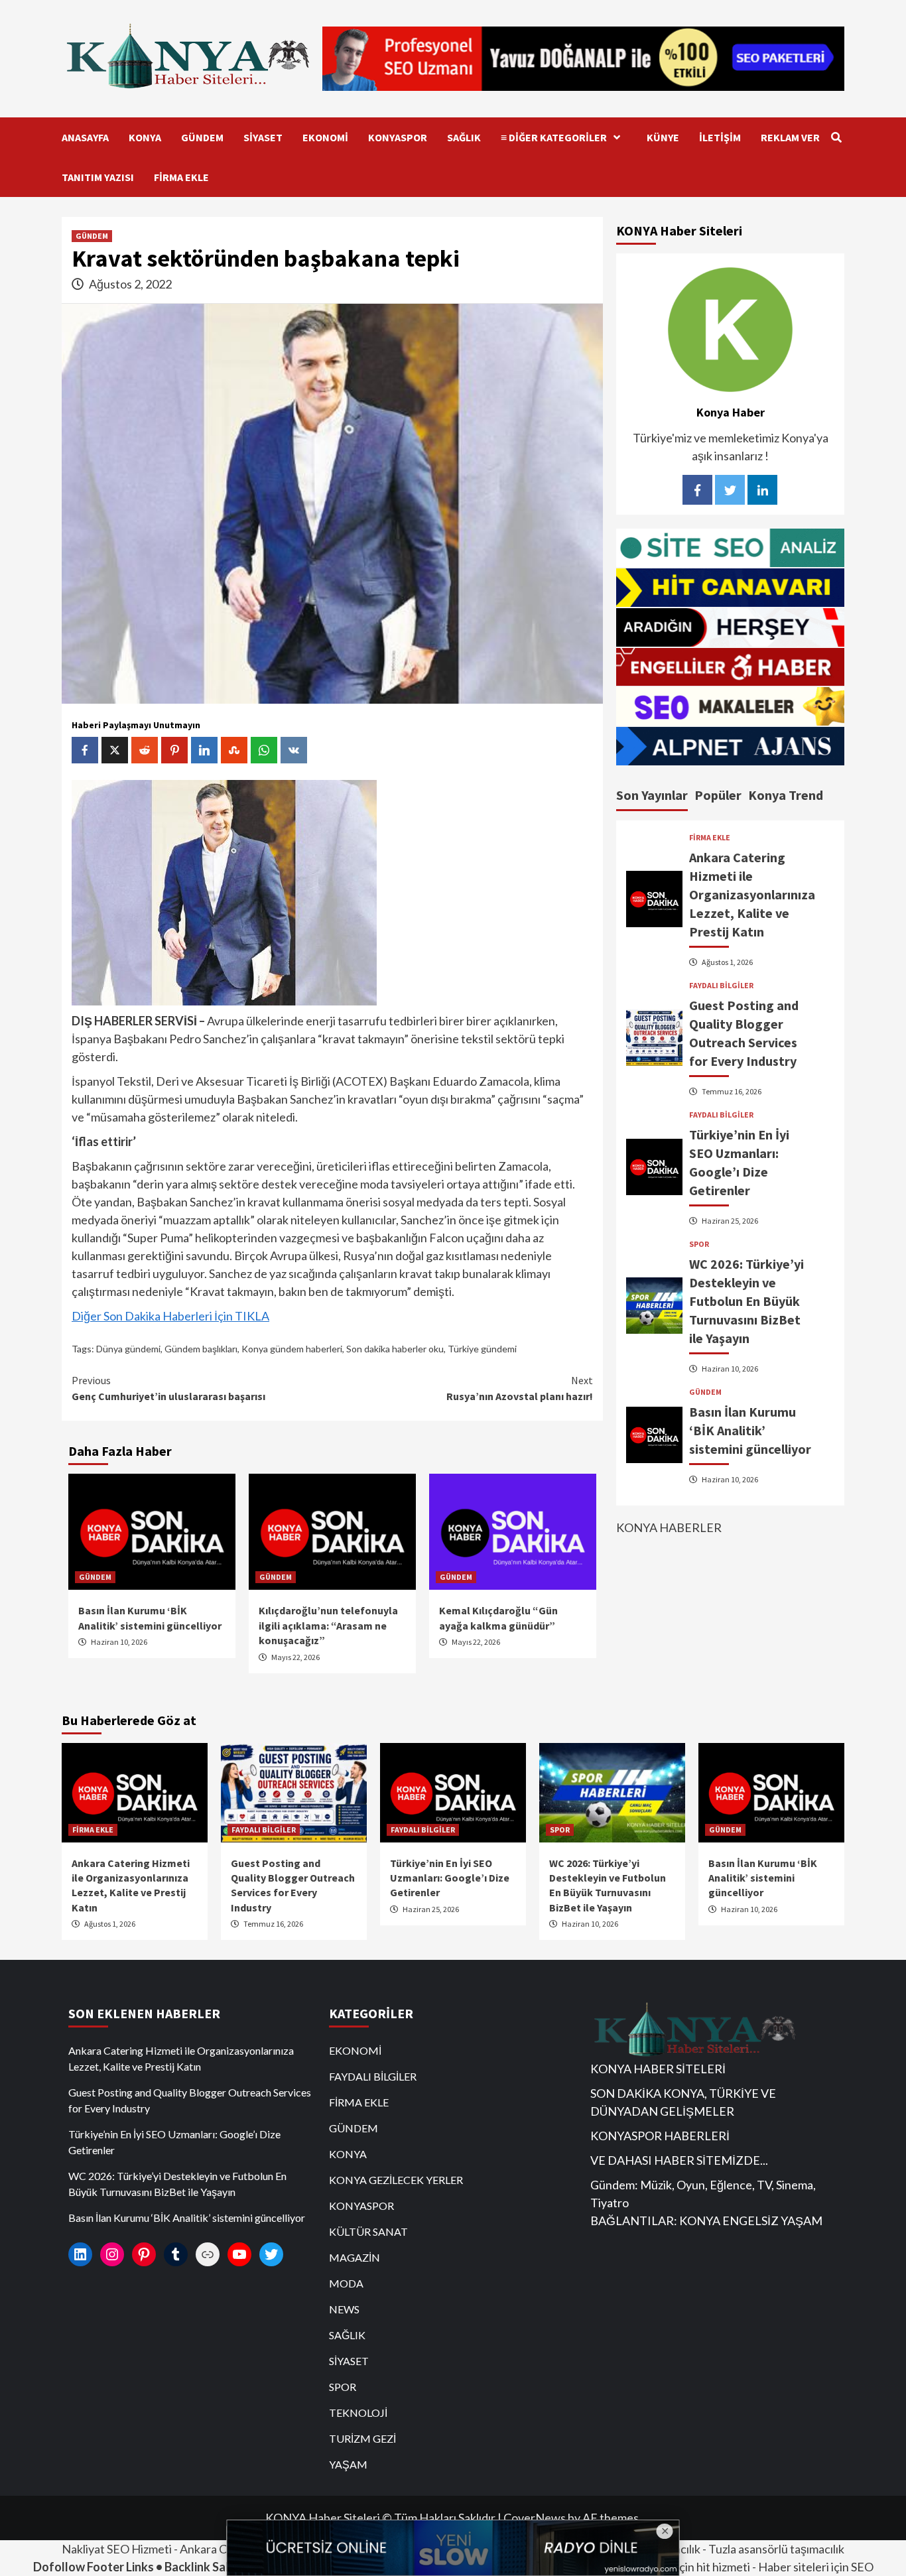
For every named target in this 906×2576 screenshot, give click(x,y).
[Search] (836, 137)
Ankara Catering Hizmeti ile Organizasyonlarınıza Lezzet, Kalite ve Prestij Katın (752, 894)
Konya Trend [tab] (786, 795)
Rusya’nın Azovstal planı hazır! (520, 1388)
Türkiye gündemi (482, 1349)
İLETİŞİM (720, 137)
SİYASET (263, 137)
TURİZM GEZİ (362, 2438)
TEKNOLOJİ (358, 2413)
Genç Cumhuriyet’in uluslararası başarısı (168, 1388)
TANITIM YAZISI (98, 177)
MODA (346, 2283)
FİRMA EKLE (181, 177)
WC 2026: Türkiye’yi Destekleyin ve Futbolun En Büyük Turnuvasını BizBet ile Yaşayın (746, 1300)
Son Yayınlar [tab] (652, 795)
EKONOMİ (325, 137)
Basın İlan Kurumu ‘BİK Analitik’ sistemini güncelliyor (750, 1430)
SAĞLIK (464, 137)
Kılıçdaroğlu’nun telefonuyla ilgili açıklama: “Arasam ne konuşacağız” (328, 1625)
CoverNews (535, 2518)
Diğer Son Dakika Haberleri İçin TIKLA (170, 1316)
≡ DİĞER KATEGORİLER (554, 137)
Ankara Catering (222, 2549)
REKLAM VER (790, 137)
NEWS (344, 2309)
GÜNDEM (202, 137)
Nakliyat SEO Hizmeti (117, 2549)
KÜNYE (663, 137)
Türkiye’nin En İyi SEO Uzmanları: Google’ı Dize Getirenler (450, 1878)
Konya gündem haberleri (292, 1349)
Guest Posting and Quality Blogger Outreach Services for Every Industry (190, 2100)
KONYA (145, 137)
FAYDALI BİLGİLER (721, 985)
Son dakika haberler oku (395, 1349)
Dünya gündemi (128, 1349)
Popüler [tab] (718, 795)
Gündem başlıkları (201, 1349)
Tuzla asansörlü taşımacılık (776, 2549)
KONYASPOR (398, 137)
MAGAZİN (355, 2257)
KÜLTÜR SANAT (368, 2231)
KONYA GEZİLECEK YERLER (396, 2180)
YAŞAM (348, 2464)
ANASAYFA (85, 137)
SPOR (699, 1244)
